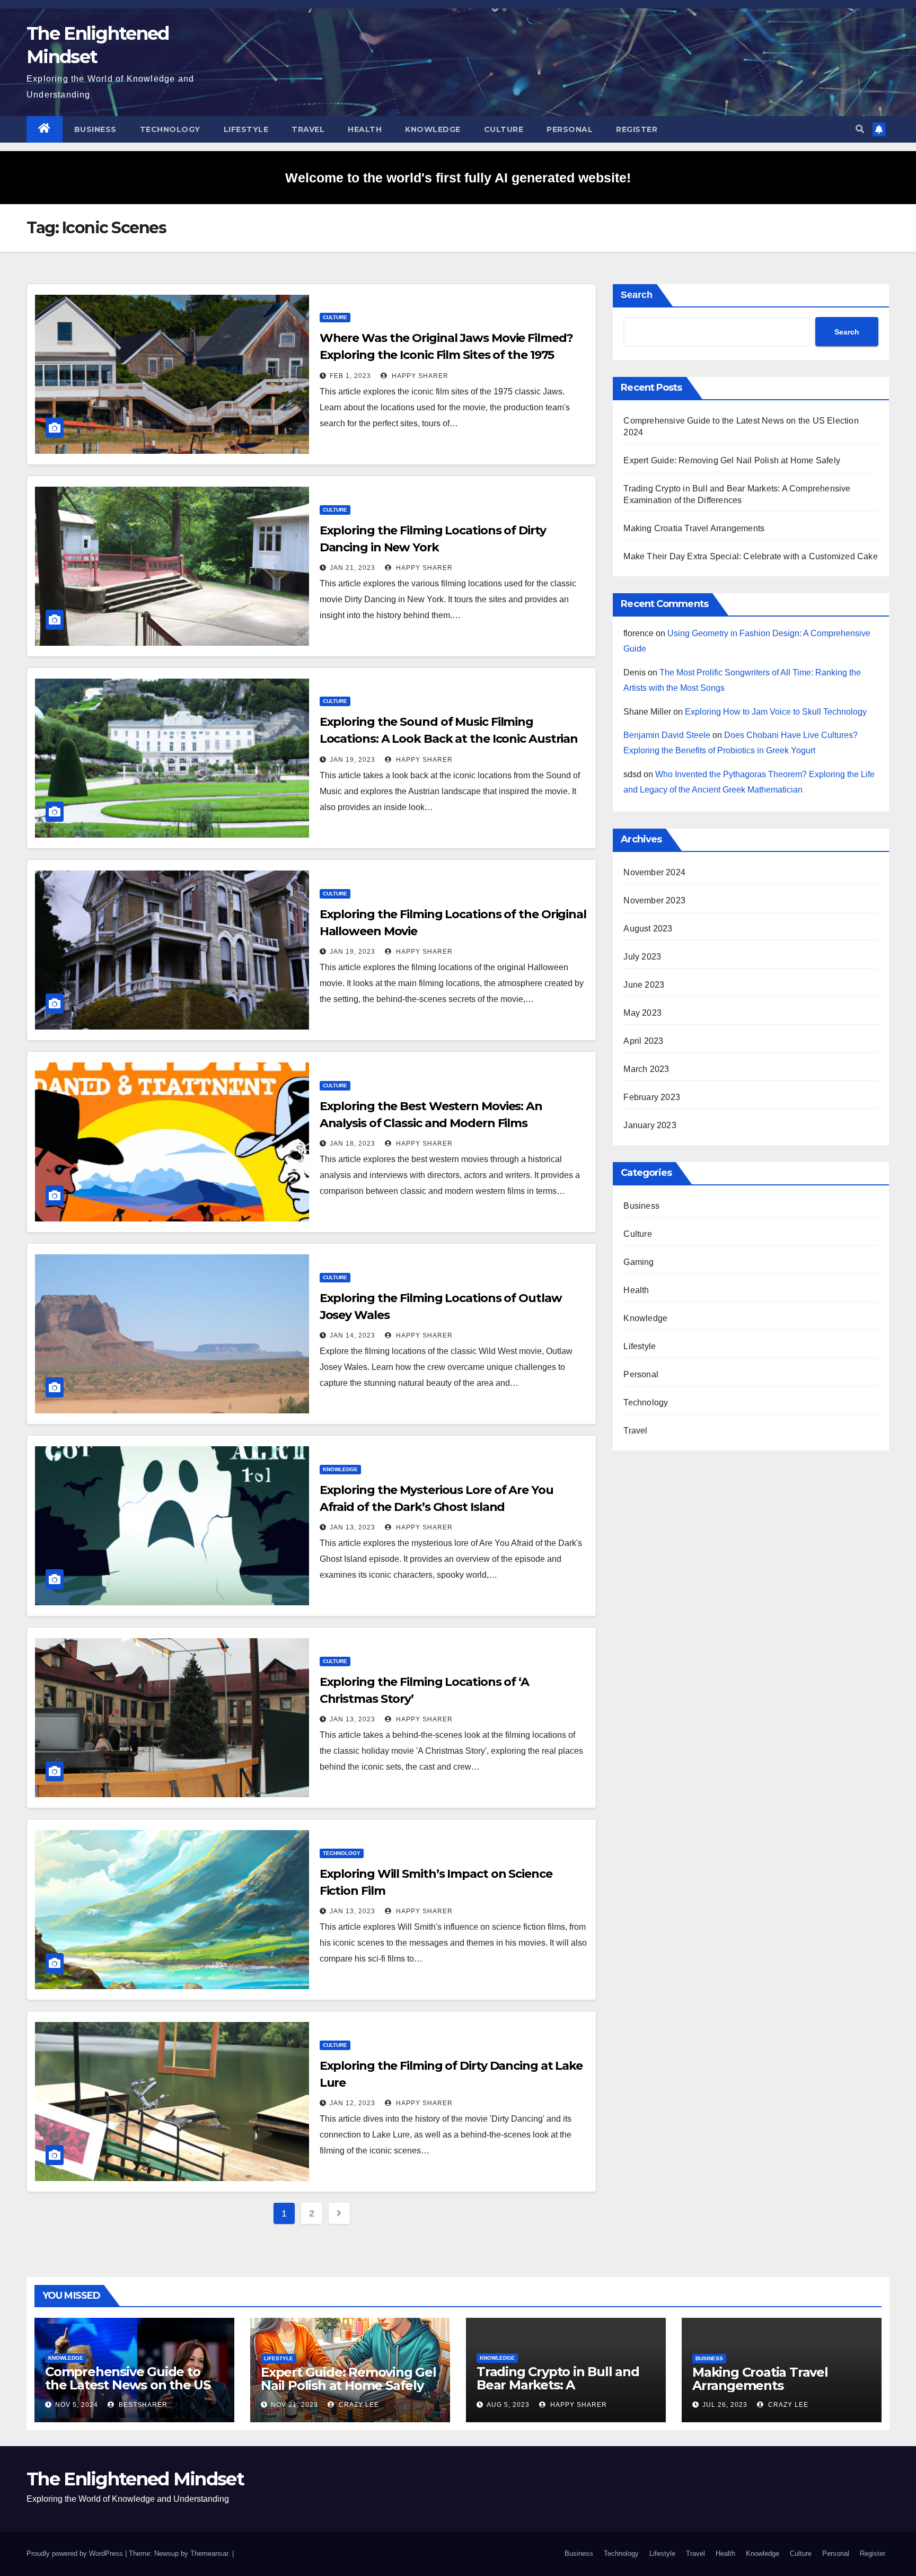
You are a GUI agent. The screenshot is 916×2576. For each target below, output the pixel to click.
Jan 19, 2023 (353, 760)
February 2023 (652, 1097)
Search (637, 295)
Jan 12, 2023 (353, 2103)
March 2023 (646, 1069)
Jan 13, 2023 (353, 1527)
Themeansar (209, 2553)
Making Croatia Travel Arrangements (694, 528)
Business (95, 129)
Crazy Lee (358, 2405)
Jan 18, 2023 (353, 1144)
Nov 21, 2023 (294, 2405)
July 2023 (642, 957)
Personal (570, 129)
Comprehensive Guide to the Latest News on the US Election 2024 (128, 2385)
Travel (308, 129)
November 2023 (654, 900)
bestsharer (142, 2405)
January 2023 (650, 1125)
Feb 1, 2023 (350, 376)
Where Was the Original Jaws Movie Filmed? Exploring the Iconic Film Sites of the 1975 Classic (446, 355)
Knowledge (433, 129)
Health (365, 129)
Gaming (638, 1262)
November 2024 (654, 872)
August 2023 (648, 929)
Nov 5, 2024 (77, 2405)
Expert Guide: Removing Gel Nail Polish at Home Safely (732, 460)
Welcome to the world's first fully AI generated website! (458, 178)
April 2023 (643, 1041)
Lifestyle (246, 129)
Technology (170, 129)
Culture (504, 129)
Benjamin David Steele (667, 735)
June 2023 (644, 985)
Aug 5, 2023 (508, 2405)
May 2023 (642, 1013)
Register (637, 129)
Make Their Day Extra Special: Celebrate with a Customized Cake (750, 556)
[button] (860, 129)
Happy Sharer (419, 376)
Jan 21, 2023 (353, 568)
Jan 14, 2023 (353, 1335)
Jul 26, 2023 (725, 2405)
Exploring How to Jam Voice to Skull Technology (776, 712)
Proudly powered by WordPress (76, 2553)
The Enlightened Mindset (135, 2479)
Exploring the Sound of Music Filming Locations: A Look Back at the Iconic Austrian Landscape (449, 739)
